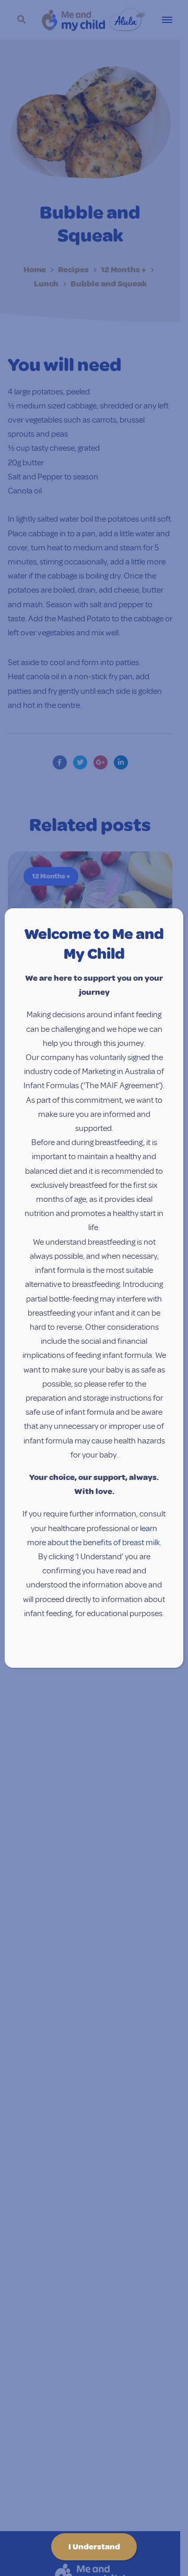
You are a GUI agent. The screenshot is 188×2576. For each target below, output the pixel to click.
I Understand (94, 2547)
